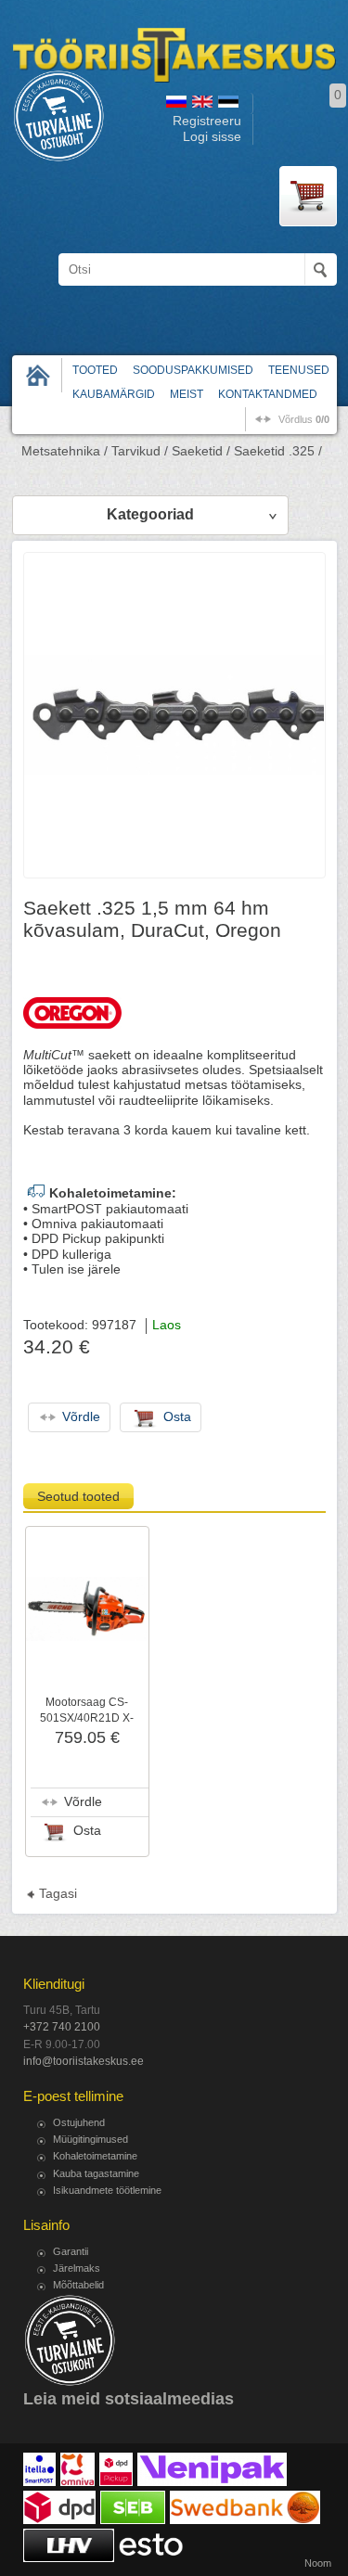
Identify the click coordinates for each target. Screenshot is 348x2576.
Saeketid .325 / (278, 451)
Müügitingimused (90, 2139)
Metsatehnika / (64, 451)
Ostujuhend (79, 2122)
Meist (187, 394)
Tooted (95, 370)
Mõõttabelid (78, 2285)
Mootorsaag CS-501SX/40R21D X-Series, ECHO (87, 1717)
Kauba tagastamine (96, 2173)
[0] (308, 196)
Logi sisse (212, 137)
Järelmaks (77, 2268)
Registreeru (207, 121)
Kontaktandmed (268, 394)
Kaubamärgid (114, 394)
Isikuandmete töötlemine (107, 2190)
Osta (87, 1831)
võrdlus (304, 419)
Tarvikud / (140, 451)
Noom (318, 2563)
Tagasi (58, 1894)
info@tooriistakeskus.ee (84, 2061)
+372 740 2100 (62, 2027)
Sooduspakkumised (193, 370)
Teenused (299, 370)
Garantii (71, 2251)
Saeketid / (201, 451)
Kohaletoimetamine (95, 2156)
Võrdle (83, 1802)
